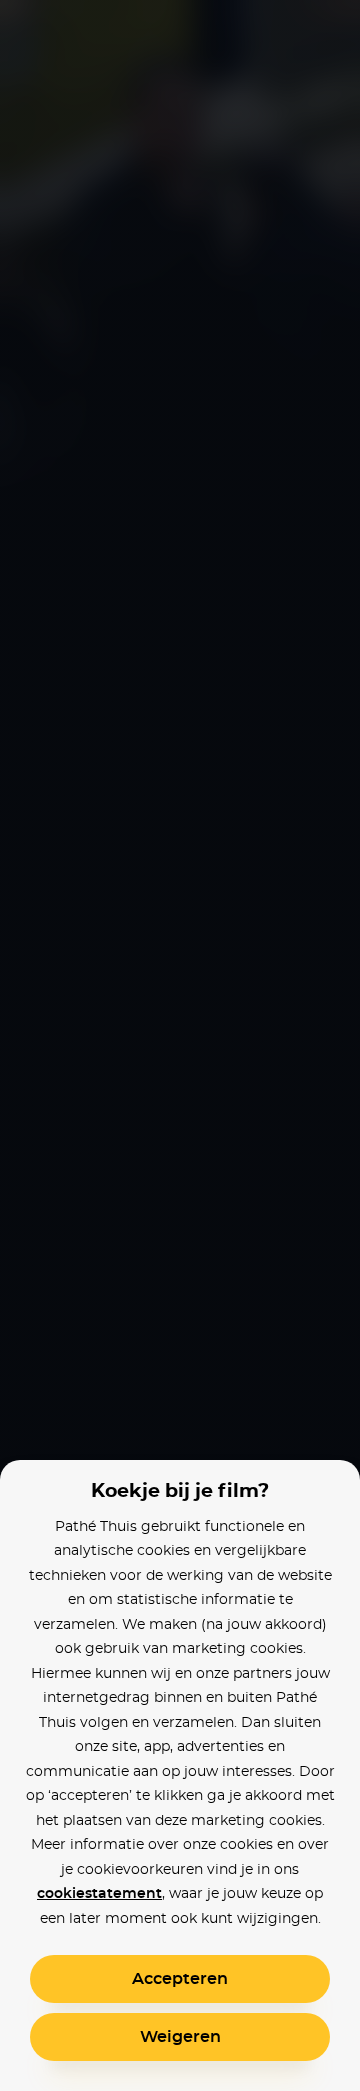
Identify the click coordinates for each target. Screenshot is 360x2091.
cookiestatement (99, 1894)
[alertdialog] (180, 1045)
